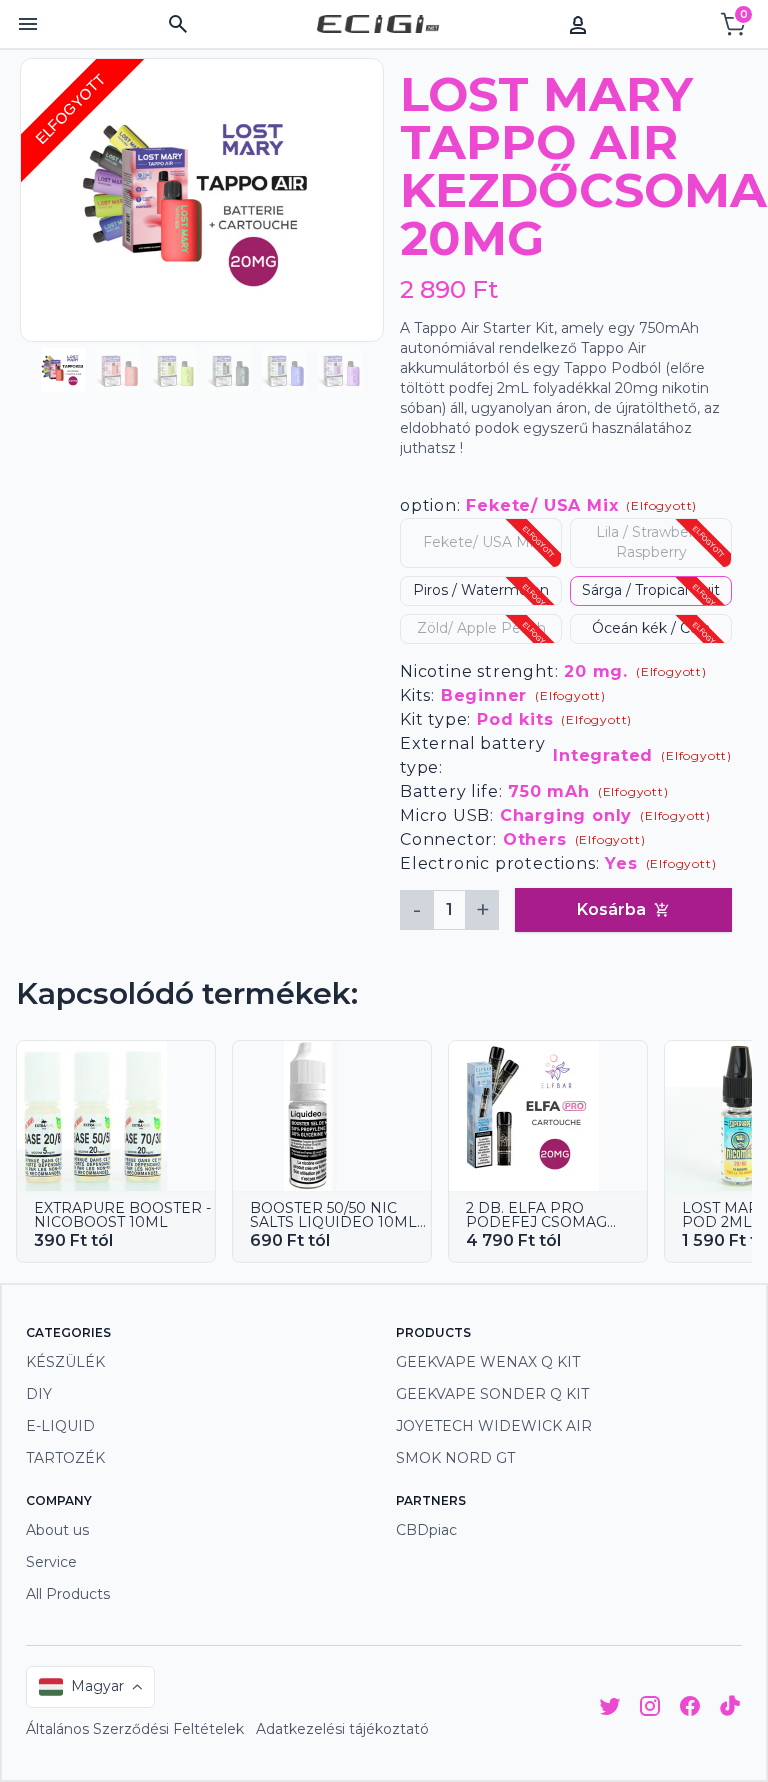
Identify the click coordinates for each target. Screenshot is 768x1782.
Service (51, 1562)
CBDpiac (426, 1530)
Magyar (97, 1686)
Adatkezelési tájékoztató (342, 1729)
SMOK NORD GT (455, 1458)
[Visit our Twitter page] (610, 1709)
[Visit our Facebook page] (690, 1709)
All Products (68, 1594)
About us (57, 1530)
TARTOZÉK (65, 1458)
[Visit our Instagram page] (650, 1709)
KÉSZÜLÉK (65, 1362)
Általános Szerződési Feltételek (135, 1729)
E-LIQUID (60, 1426)
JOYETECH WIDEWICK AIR (494, 1426)
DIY (39, 1394)
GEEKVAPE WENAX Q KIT (488, 1362)
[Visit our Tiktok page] (730, 1709)
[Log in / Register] (578, 24)
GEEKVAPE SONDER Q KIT (492, 1394)
